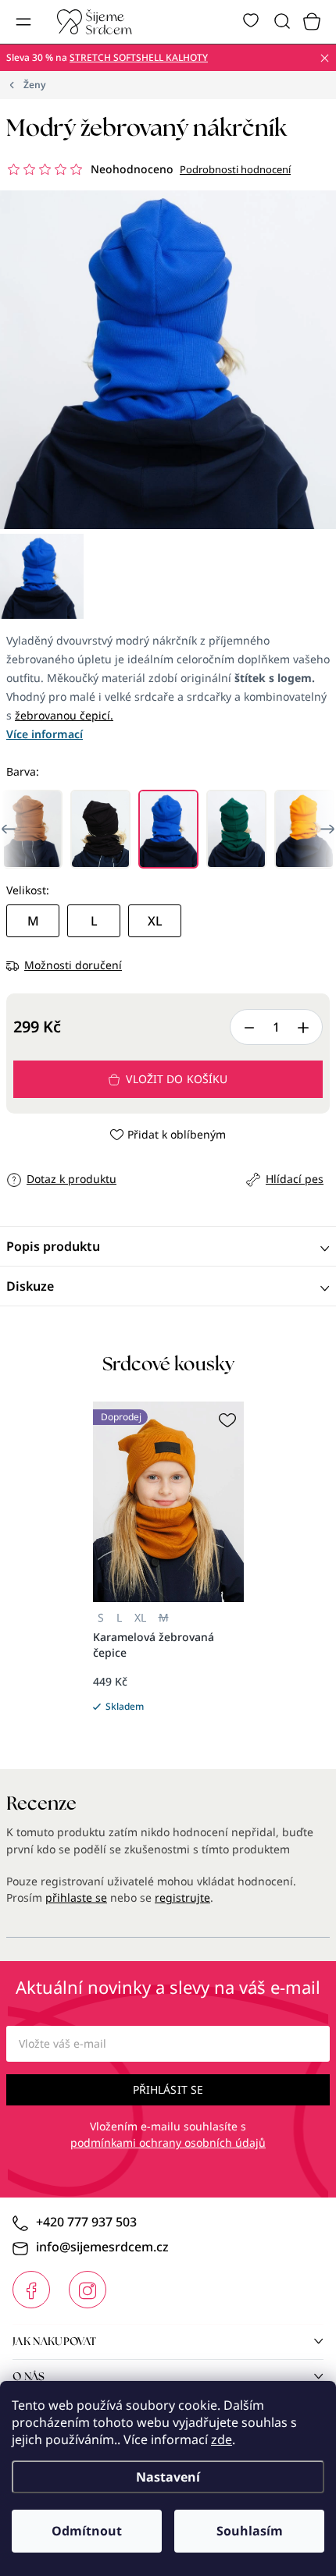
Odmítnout (87, 2531)
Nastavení (168, 2477)
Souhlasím (250, 2531)
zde (222, 2439)
